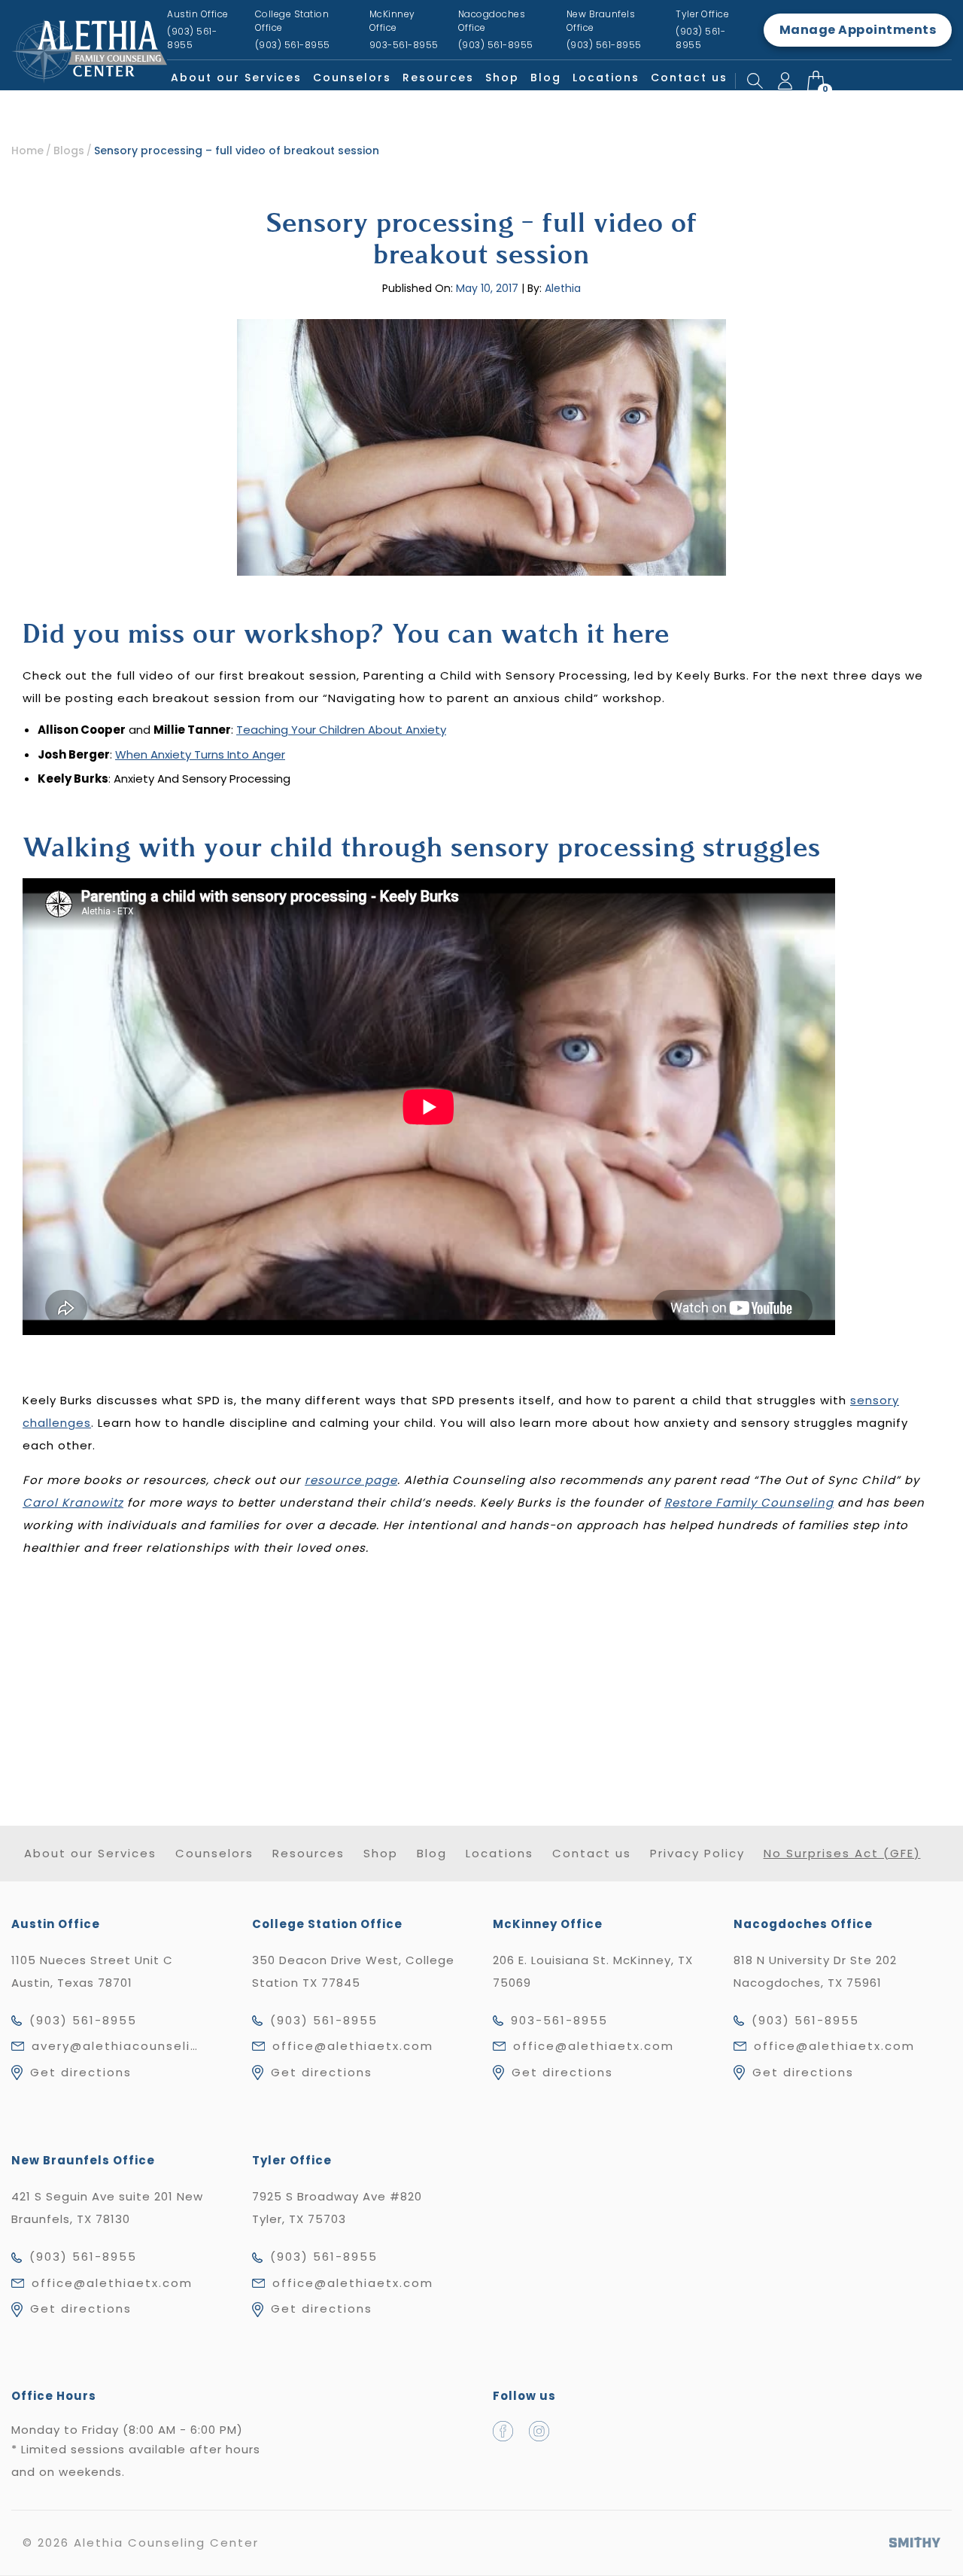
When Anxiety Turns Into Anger (200, 754)
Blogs (69, 151)
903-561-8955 (559, 2020)
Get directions (81, 2072)
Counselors (352, 78)
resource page (351, 1480)
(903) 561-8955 (83, 2020)
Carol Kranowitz (73, 1502)
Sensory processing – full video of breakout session (237, 151)
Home (27, 151)
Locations (606, 78)
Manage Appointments (858, 30)
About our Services (236, 78)
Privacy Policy (697, 1853)
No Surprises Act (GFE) (842, 1853)
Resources (438, 78)
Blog (546, 78)
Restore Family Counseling (749, 1502)
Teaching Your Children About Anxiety (341, 730)
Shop (502, 78)
